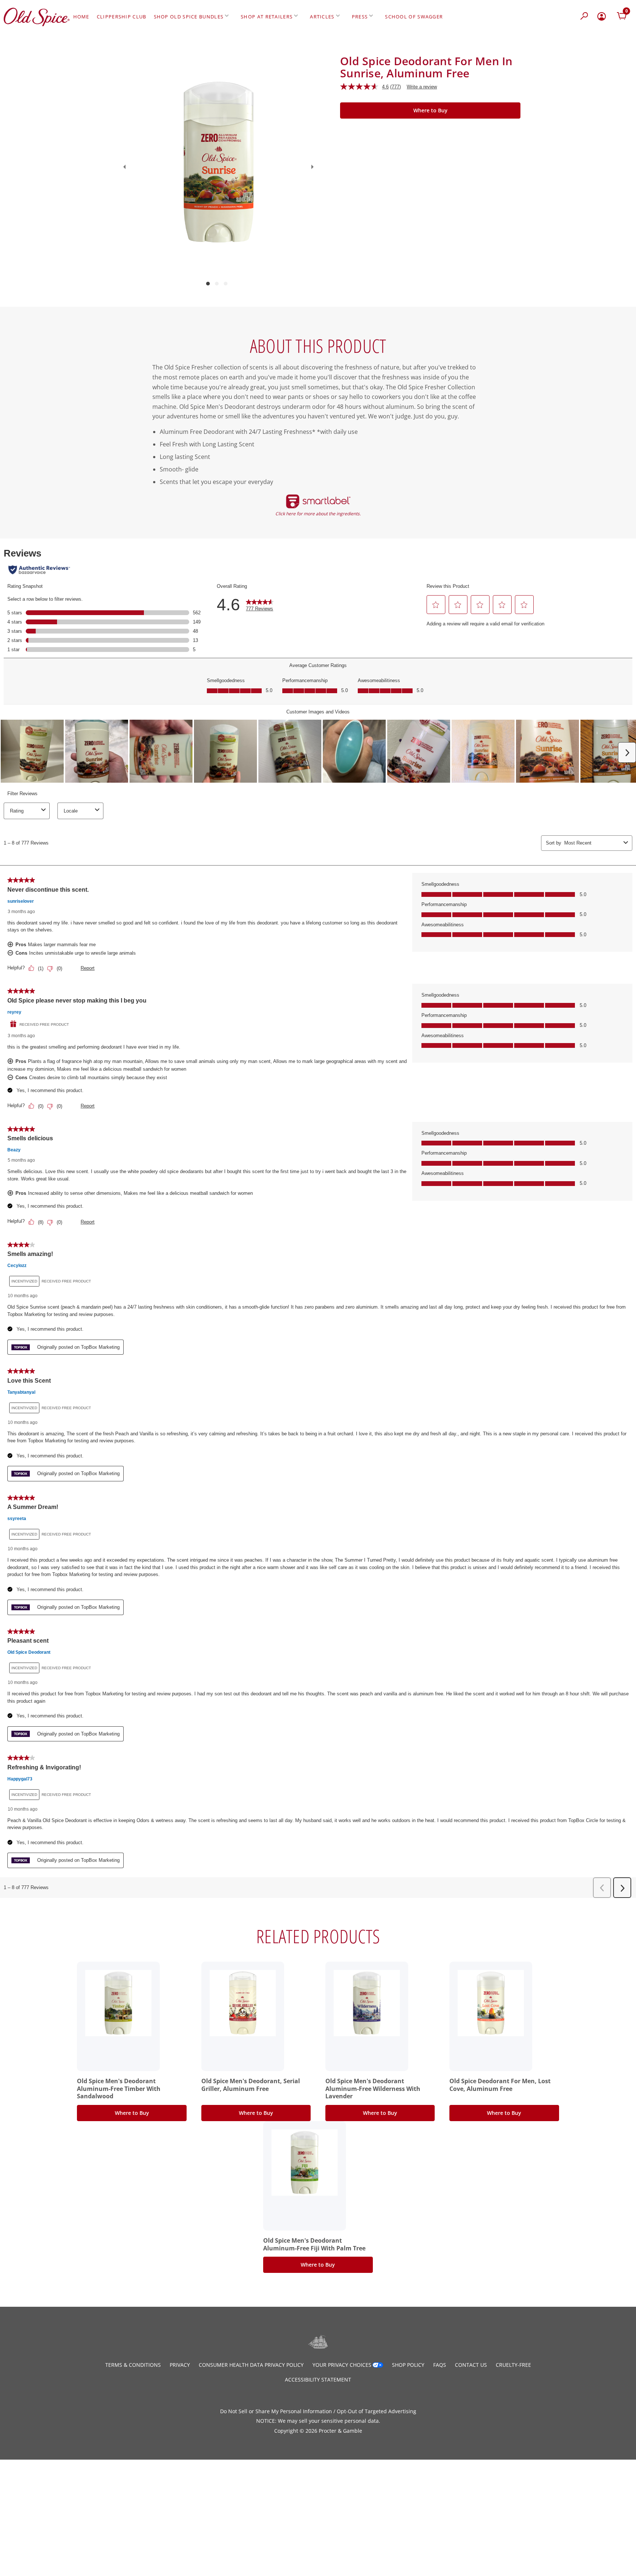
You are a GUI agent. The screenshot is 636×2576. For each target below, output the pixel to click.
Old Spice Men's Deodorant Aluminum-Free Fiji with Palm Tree (314, 2244)
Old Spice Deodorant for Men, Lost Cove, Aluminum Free (500, 2085)
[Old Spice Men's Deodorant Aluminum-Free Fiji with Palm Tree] (305, 2163)
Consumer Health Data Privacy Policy (251, 2365)
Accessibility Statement (318, 2380)
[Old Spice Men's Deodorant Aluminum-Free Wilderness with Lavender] (367, 2003)
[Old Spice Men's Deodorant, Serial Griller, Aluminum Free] (243, 2003)
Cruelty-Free (513, 2365)
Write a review (422, 87)
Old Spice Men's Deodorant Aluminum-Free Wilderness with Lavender (373, 2089)
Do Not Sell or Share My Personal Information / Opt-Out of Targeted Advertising (318, 2411)
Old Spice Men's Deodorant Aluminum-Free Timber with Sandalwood (119, 2089)
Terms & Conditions (133, 2365)
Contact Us (471, 2365)
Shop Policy (408, 2365)
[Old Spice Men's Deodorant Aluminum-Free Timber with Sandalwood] (119, 2003)
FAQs (440, 2365)
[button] (585, 17)
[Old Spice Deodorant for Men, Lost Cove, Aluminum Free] (491, 2003)
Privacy (180, 2365)
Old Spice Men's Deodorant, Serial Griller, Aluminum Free (251, 2085)
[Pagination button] (208, 284)
